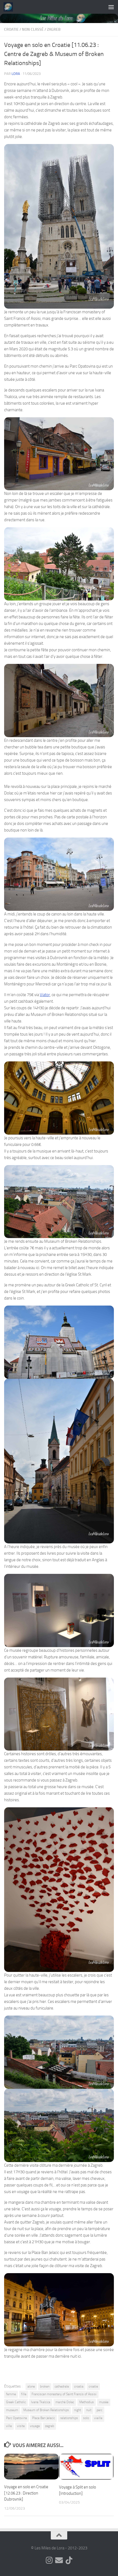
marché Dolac (65, 2402)
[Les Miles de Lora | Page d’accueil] (10, 7)
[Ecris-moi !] (59, 2560)
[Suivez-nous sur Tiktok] (69, 2560)
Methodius (87, 2402)
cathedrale (62, 2386)
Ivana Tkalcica (41, 2402)
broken (45, 2386)
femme (11, 2394)
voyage (35, 2426)
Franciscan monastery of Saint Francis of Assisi (64, 2394)
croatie (93, 2386)
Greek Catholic (16, 2402)
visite (21, 2426)
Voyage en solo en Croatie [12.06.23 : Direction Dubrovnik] (26, 2493)
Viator (45, 995)
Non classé (33, 29)
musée (104, 2402)
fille (24, 2394)
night (78, 2410)
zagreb (50, 2426)
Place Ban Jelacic (43, 2418)
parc (99, 2410)
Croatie (11, 29)
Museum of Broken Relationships (46, 2410)
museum (12, 2410)
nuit (89, 2410)
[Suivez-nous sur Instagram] (49, 2560)
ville (9, 2426)
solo (86, 2418)
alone (31, 2386)
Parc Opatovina (16, 2418)
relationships (69, 2418)
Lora (16, 74)
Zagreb (54, 29)
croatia (79, 2386)
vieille (98, 2418)
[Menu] (111, 7)
